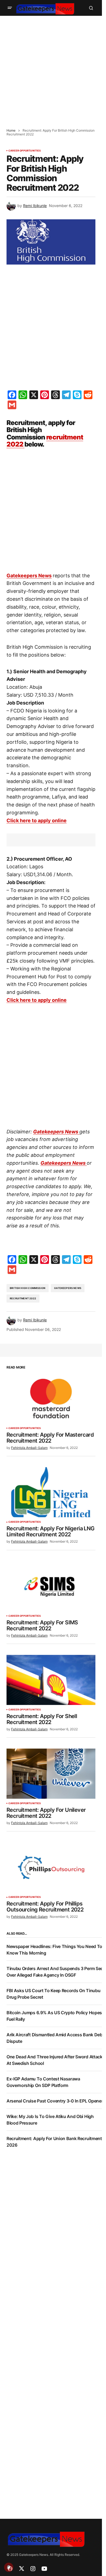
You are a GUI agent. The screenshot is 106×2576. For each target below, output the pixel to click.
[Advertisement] (53, 69)
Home (11, 130)
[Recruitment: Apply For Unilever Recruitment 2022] (51, 1774)
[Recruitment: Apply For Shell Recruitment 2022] (51, 1680)
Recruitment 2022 (23, 1298)
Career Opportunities (25, 151)
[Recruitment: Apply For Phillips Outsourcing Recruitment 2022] (51, 1867)
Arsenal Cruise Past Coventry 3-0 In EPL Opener (55, 2101)
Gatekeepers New (54, 1132)
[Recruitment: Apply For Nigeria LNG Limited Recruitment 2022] (51, 1492)
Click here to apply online (37, 820)
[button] (10, 8)
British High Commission (28, 1288)
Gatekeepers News (29, 576)
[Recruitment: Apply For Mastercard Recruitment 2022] (51, 1398)
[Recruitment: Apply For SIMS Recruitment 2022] (51, 1586)
